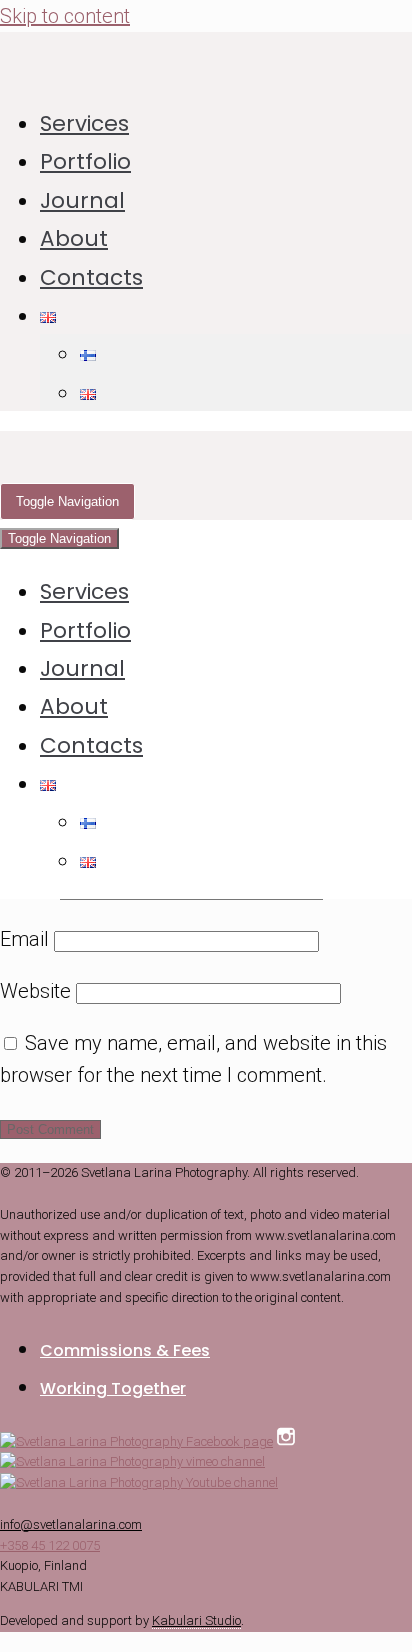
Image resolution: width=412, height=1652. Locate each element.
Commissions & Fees (125, 1350)
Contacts (91, 277)
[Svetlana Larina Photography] (206, 58)
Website (35, 991)
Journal (82, 200)
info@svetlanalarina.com (71, 1524)
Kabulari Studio (196, 1620)
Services (84, 123)
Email (24, 939)
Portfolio (85, 161)
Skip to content (65, 16)
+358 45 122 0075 (50, 1545)
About (74, 238)
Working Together (113, 1388)
